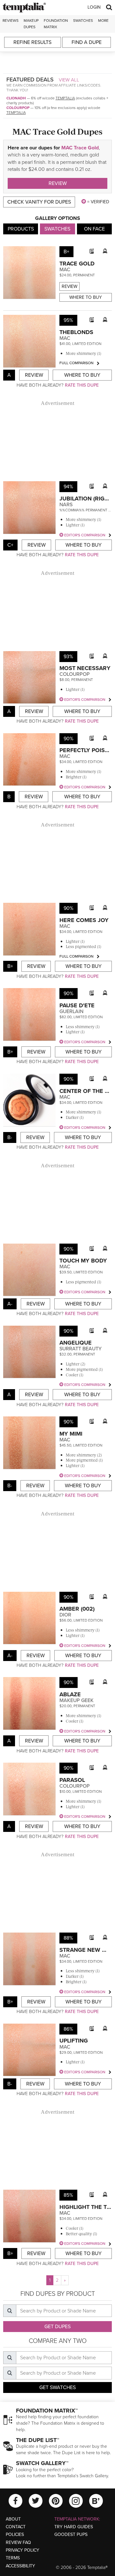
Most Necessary (85, 668)
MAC (65, 270)
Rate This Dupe (82, 385)
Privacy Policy (23, 2550)
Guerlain (71, 1011)
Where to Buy (86, 297)
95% (68, 320)
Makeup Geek (77, 1700)
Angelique (76, 1343)
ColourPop (18, 108)
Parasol (72, 1780)
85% (68, 2195)
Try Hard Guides (74, 2527)
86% (68, 2029)
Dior (65, 1615)
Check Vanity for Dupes (39, 202)
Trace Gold (77, 264)
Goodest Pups (71, 2534)
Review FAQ (18, 2542)
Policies (15, 2534)
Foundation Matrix (56, 24)
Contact (16, 2527)
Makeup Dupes (31, 24)
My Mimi (71, 1434)
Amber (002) (77, 1609)
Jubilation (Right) (86, 499)
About (13, 2519)
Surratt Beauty (80, 1349)
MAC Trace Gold (80, 148)
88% (68, 1938)
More (103, 21)
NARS (66, 505)
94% (68, 487)
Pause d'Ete (77, 1005)
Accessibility (20, 2566)
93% (68, 657)
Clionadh (16, 98)
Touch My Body (83, 1261)
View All (69, 80)
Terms (13, 2558)
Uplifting (74, 2041)
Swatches (83, 21)
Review (58, 183)
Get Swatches (57, 2387)
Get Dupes (57, 2327)
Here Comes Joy (84, 920)
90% (69, 739)
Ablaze (70, 1694)
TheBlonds (76, 332)
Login (94, 7)
